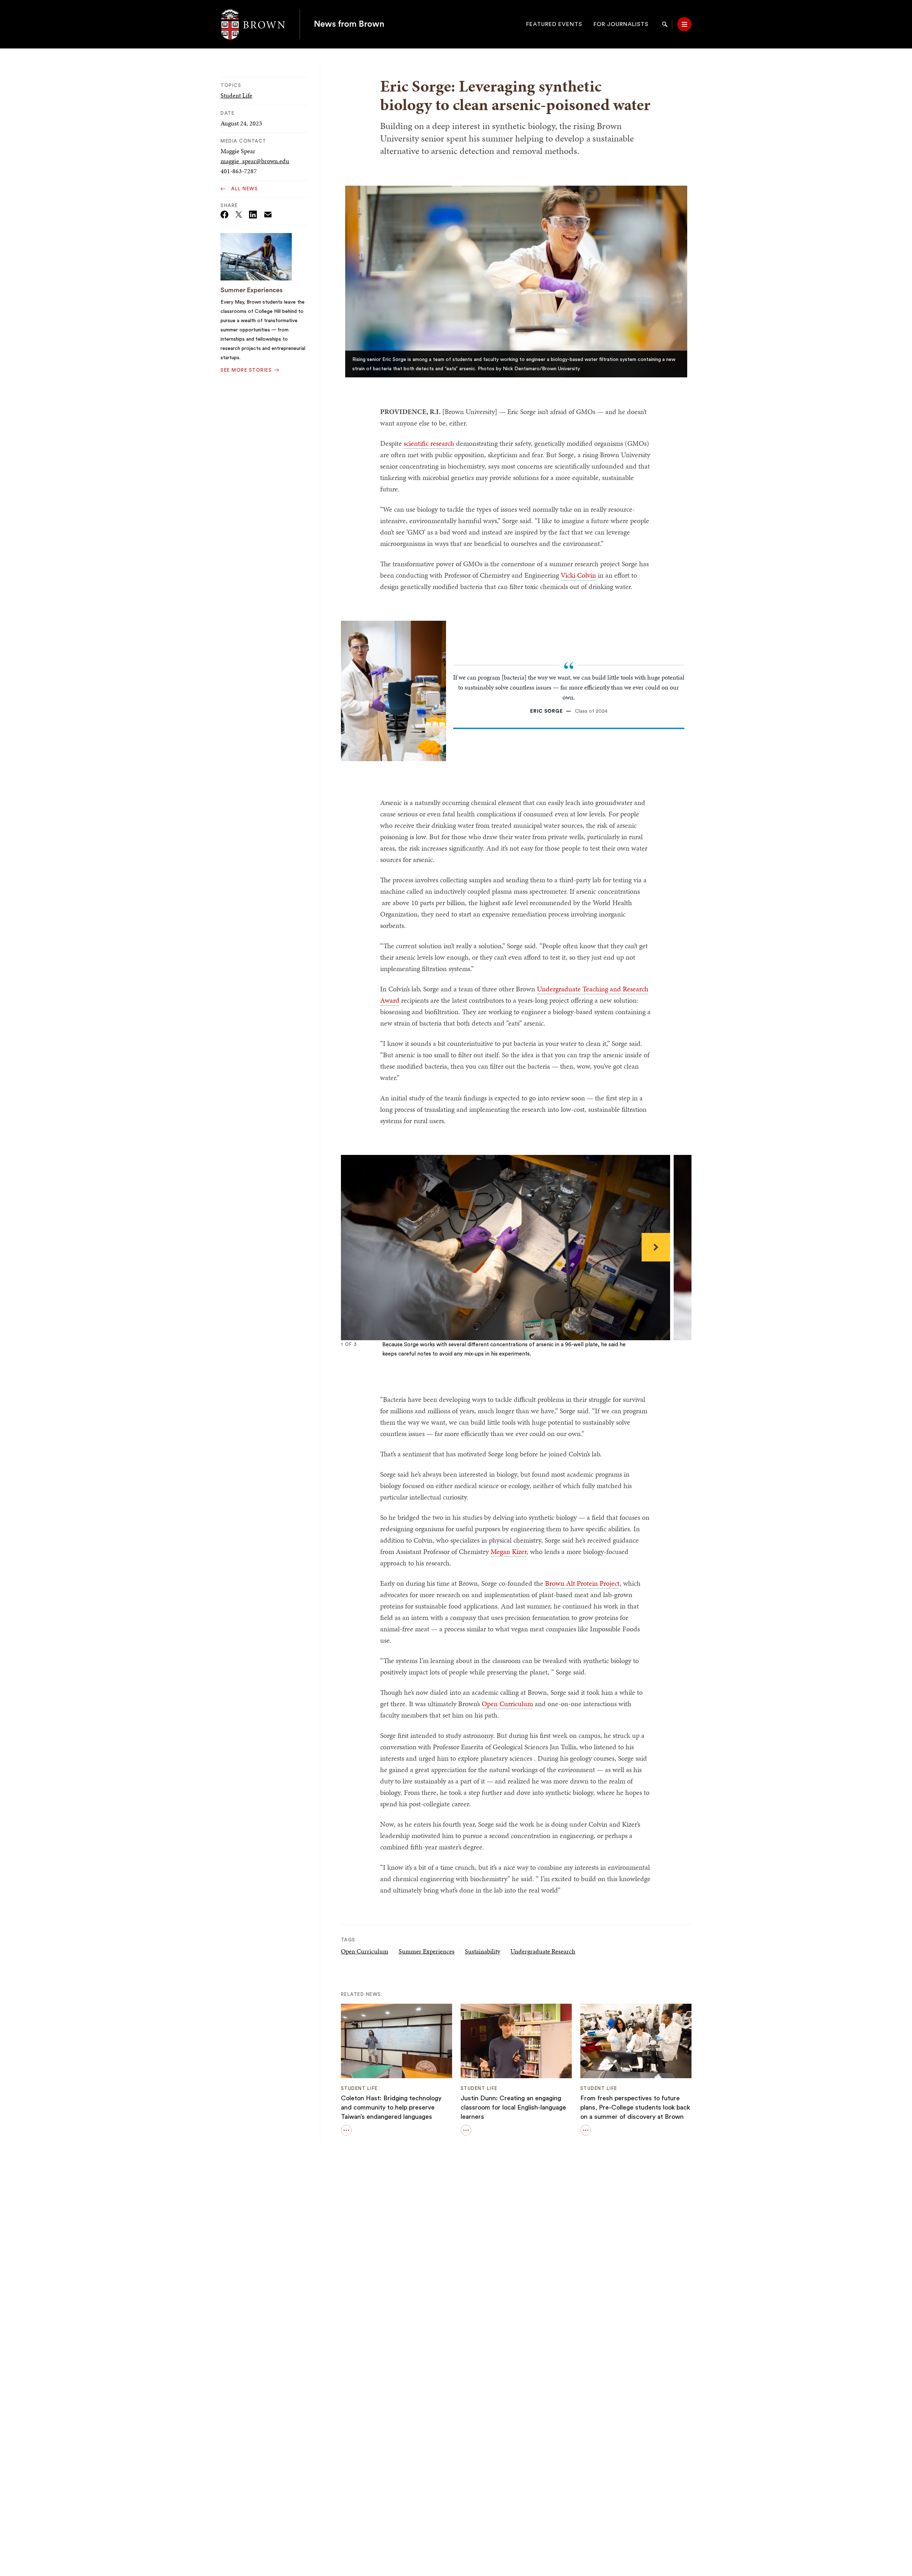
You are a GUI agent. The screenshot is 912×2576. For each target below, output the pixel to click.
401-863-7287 (239, 171)
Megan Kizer (509, 1552)
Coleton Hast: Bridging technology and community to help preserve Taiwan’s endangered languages (391, 2107)
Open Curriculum (507, 1704)
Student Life (236, 95)
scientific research (429, 443)
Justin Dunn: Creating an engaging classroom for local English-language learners (513, 2107)
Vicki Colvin (578, 575)
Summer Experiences (252, 290)
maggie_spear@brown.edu (255, 161)
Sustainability (483, 1951)
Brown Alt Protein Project (582, 1583)
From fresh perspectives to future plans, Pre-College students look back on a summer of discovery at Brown (635, 2107)
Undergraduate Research (543, 1951)
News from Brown (349, 24)
